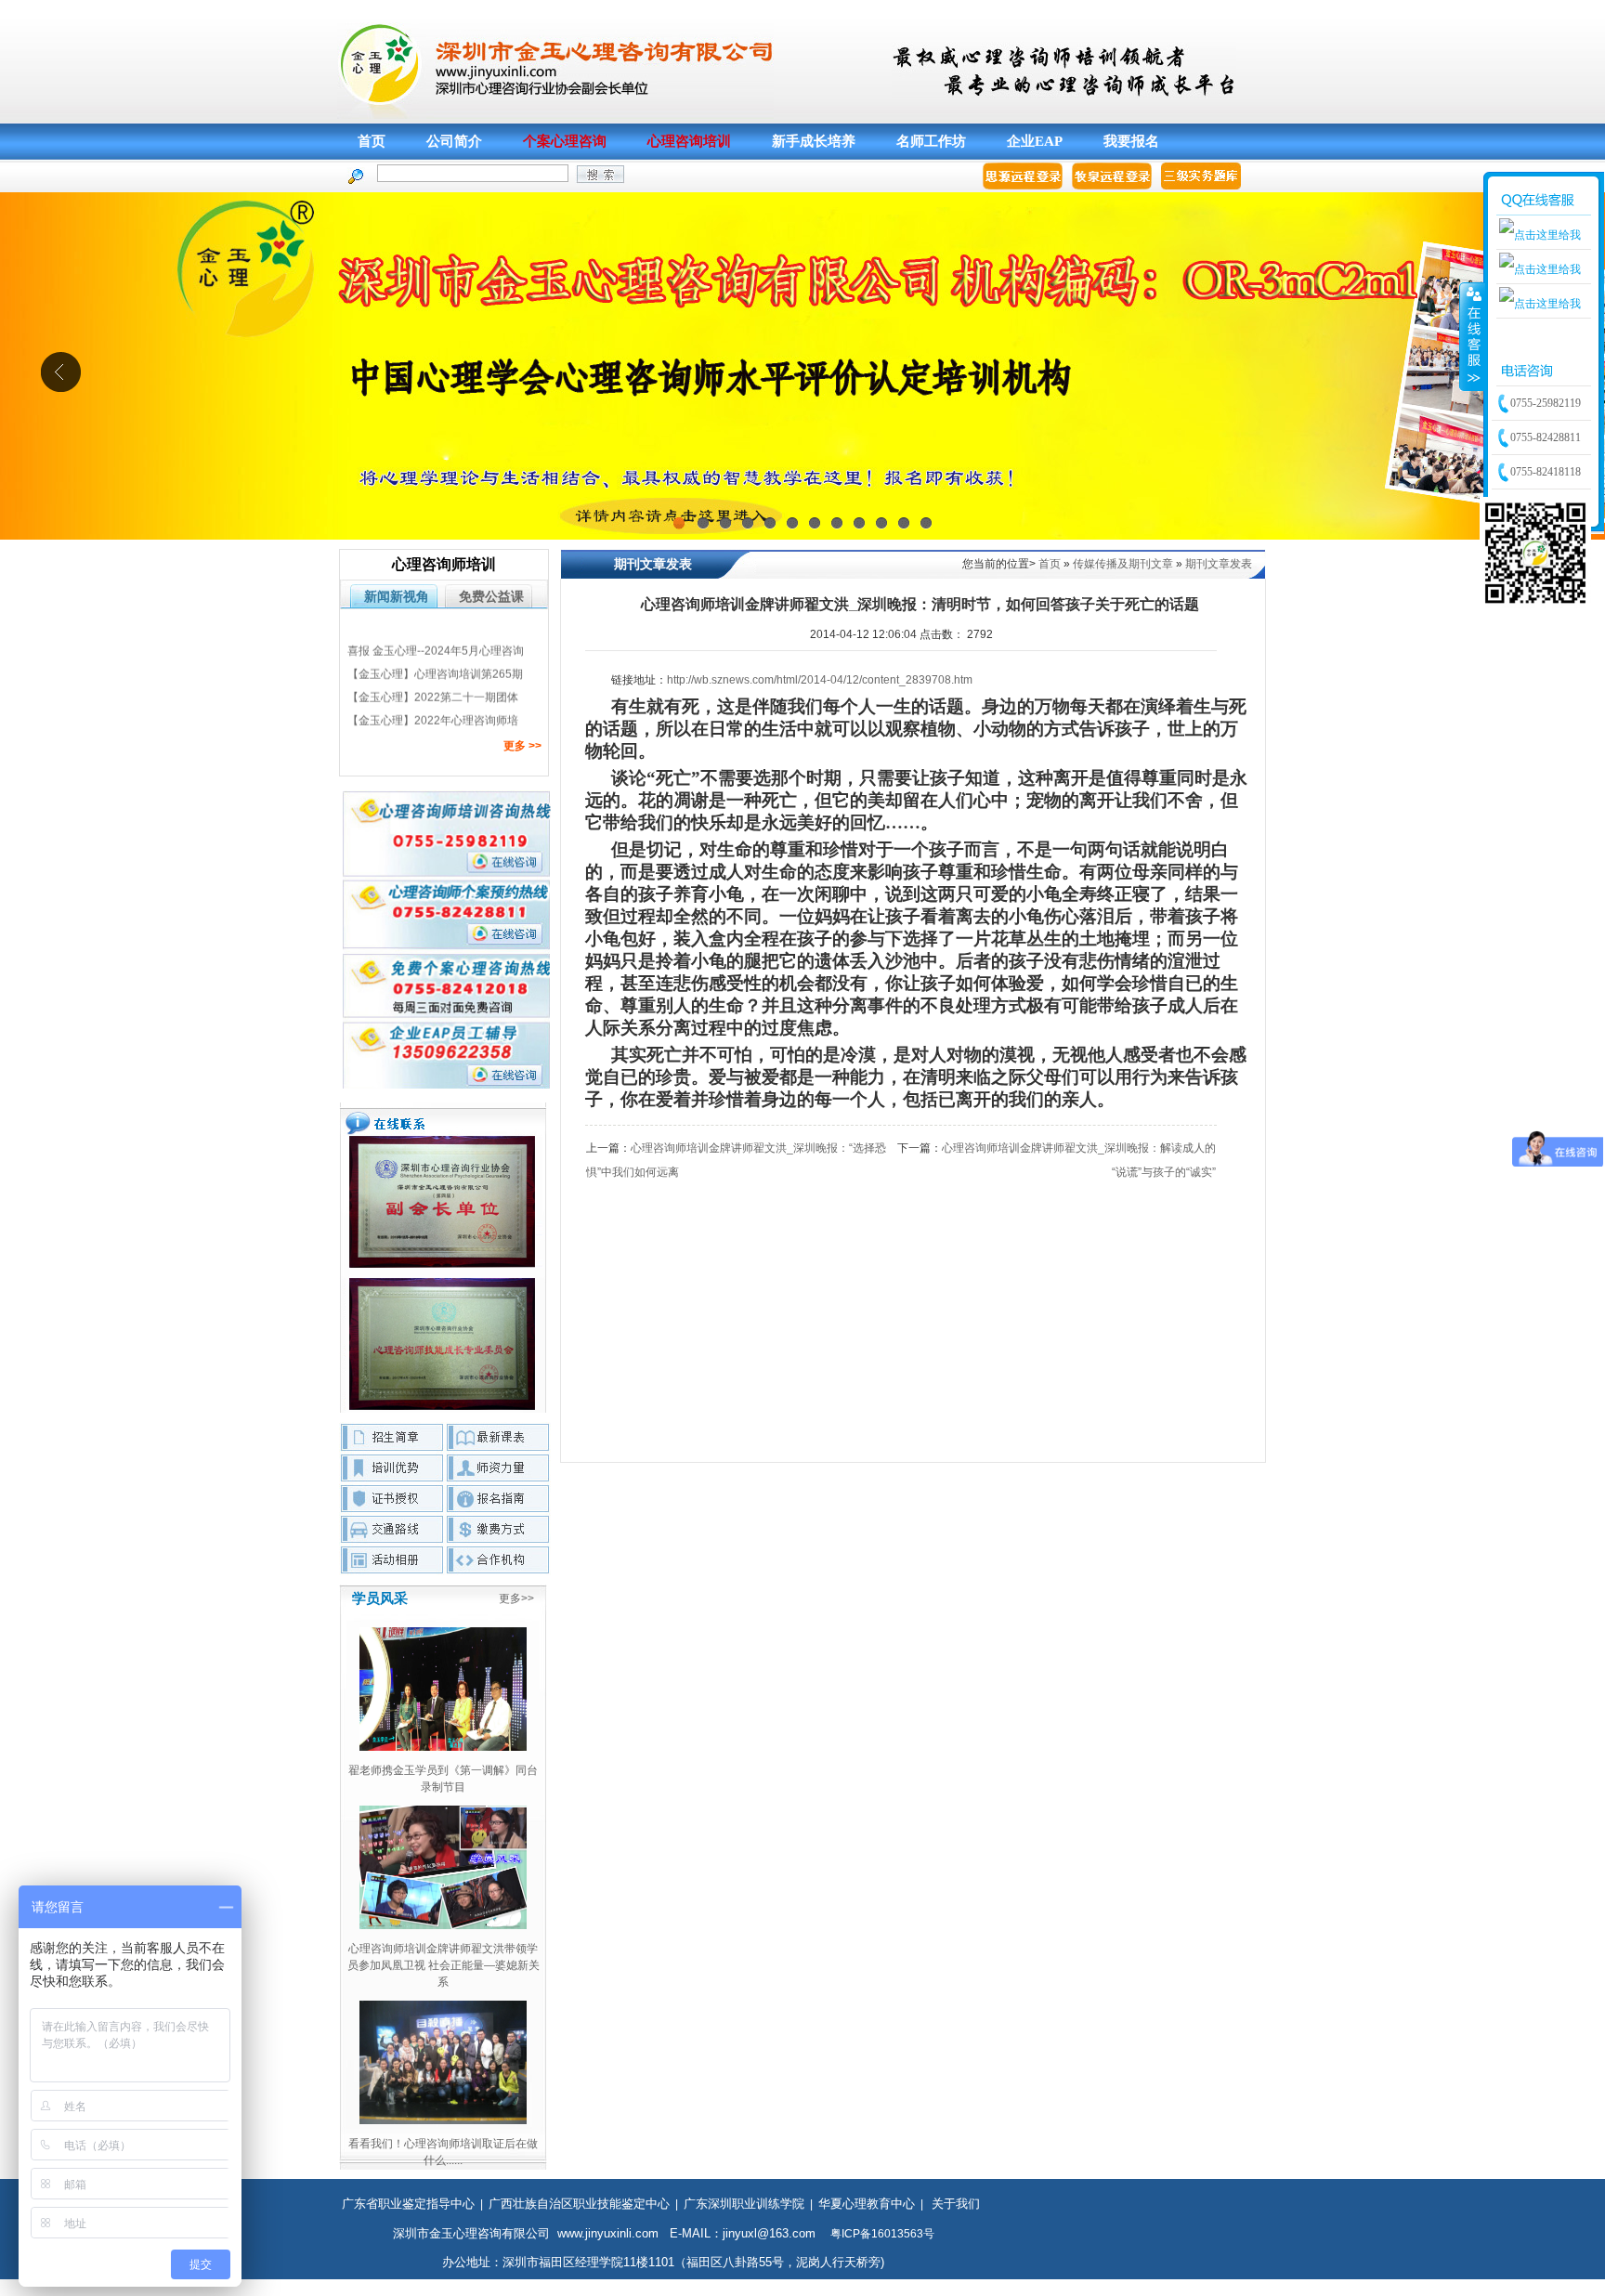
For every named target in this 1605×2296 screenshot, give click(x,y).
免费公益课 (491, 596)
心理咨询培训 (689, 141)
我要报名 (1131, 141)
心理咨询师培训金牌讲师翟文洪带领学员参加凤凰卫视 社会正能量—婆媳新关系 (444, 1965)
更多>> (516, 1598)
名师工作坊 (931, 141)
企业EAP (1035, 141)
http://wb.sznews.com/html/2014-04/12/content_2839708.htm (820, 680)
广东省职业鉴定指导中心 (408, 2204)
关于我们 (956, 2204)
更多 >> (522, 746)
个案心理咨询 (565, 141)
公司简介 (454, 141)
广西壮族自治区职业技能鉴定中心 (579, 2204)
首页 (372, 141)
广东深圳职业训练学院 (744, 2204)
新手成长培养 (814, 141)
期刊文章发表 (1219, 564)
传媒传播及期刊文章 (1123, 564)
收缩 (1472, 336)
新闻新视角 (397, 596)
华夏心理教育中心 (867, 2204)
